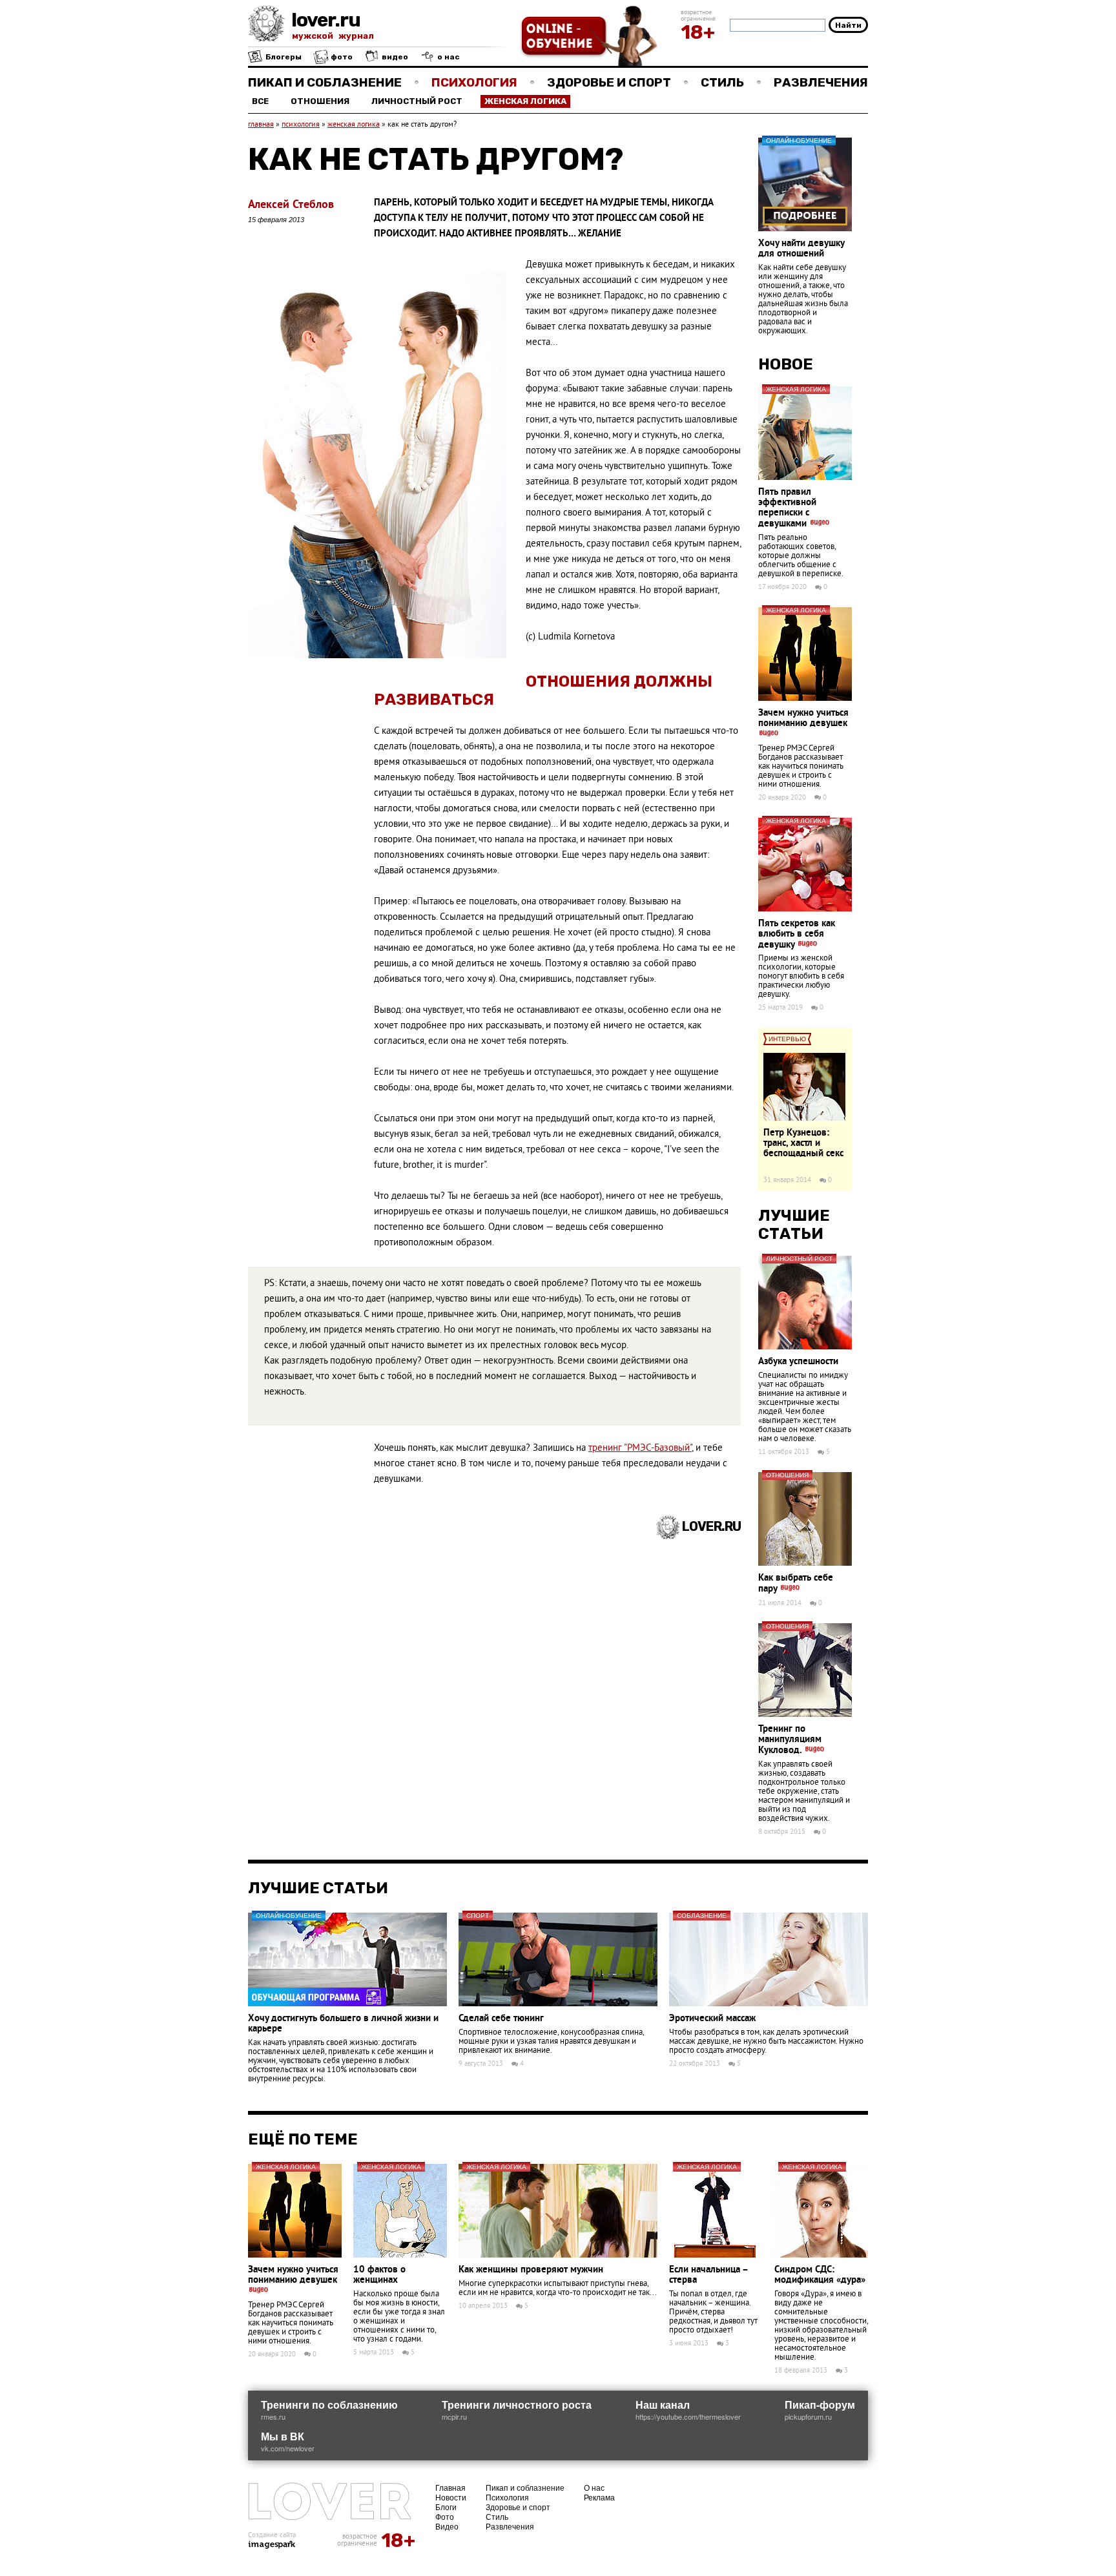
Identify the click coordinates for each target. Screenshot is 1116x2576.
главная (261, 125)
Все (260, 101)
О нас (594, 2487)
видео (394, 57)
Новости (451, 2497)
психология (301, 125)
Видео (447, 2526)
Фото (445, 2516)
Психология (474, 82)
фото (341, 57)
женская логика (354, 125)
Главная (450, 2487)
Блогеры (283, 57)
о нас (448, 57)
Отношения (320, 101)
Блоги (446, 2507)
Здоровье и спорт (609, 82)
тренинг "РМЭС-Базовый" (640, 1449)
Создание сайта (272, 2535)
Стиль (722, 82)
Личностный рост (417, 101)
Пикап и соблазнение (325, 82)
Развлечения (821, 82)
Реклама (599, 2497)
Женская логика (525, 101)
